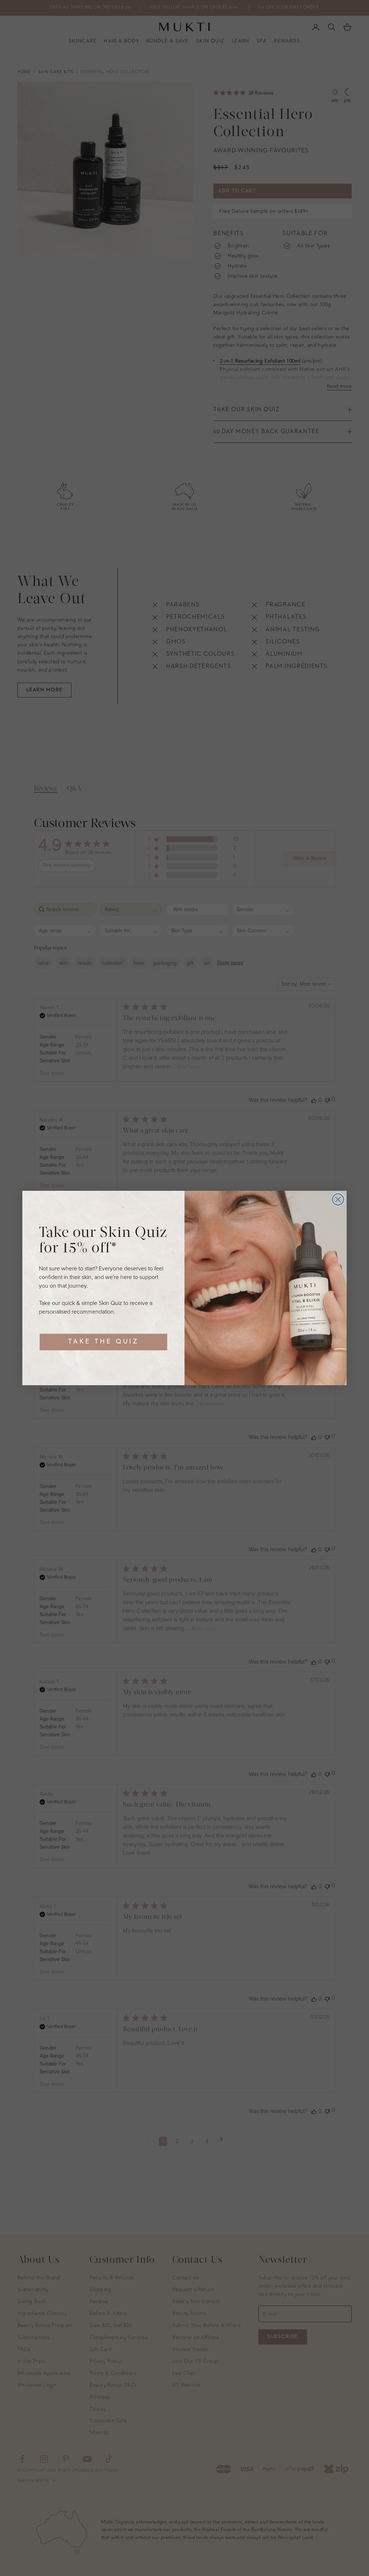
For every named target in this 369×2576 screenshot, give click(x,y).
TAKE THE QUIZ (103, 1342)
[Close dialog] (338, 1199)
